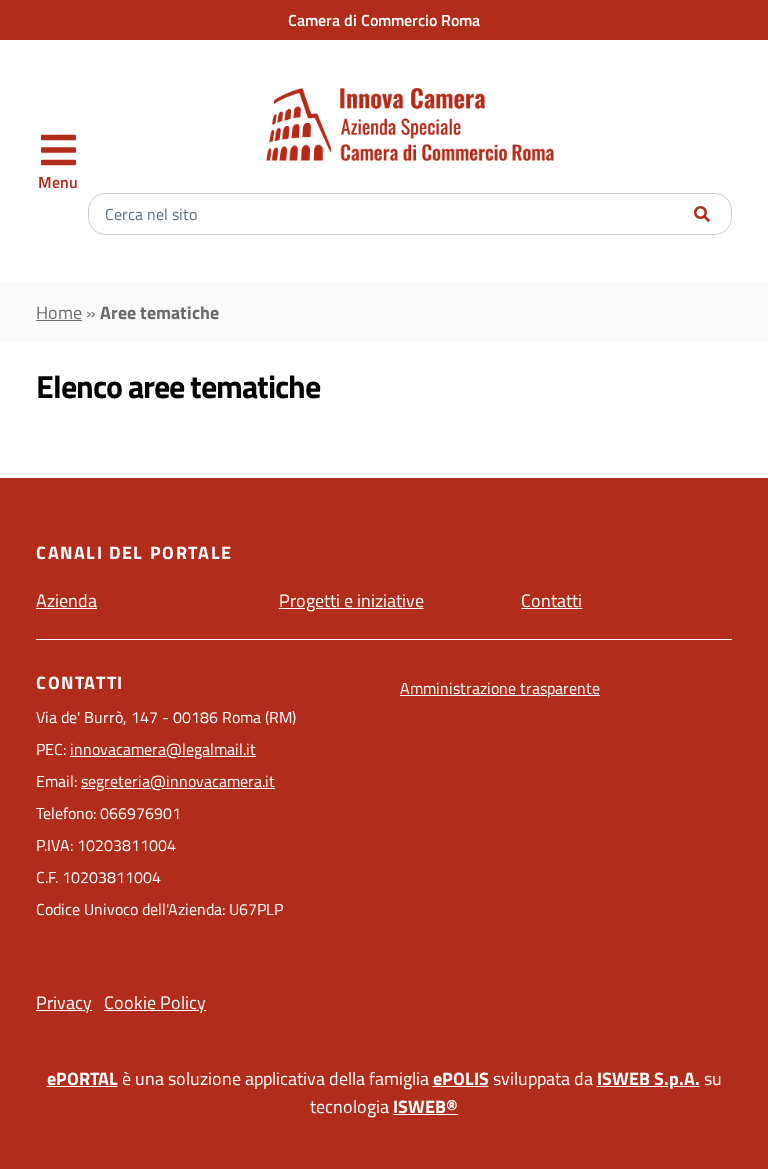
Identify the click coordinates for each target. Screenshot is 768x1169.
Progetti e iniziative (351, 600)
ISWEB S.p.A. (648, 1078)
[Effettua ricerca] (702, 214)
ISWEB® (425, 1106)
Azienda (66, 600)
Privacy (64, 1002)
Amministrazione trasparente (500, 688)
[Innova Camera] (410, 124)
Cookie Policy (155, 1002)
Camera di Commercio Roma (384, 20)
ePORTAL (82, 1078)
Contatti (551, 600)
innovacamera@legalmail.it (163, 749)
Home (59, 312)
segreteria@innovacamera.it (178, 781)
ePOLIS (461, 1078)
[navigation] (58, 162)
